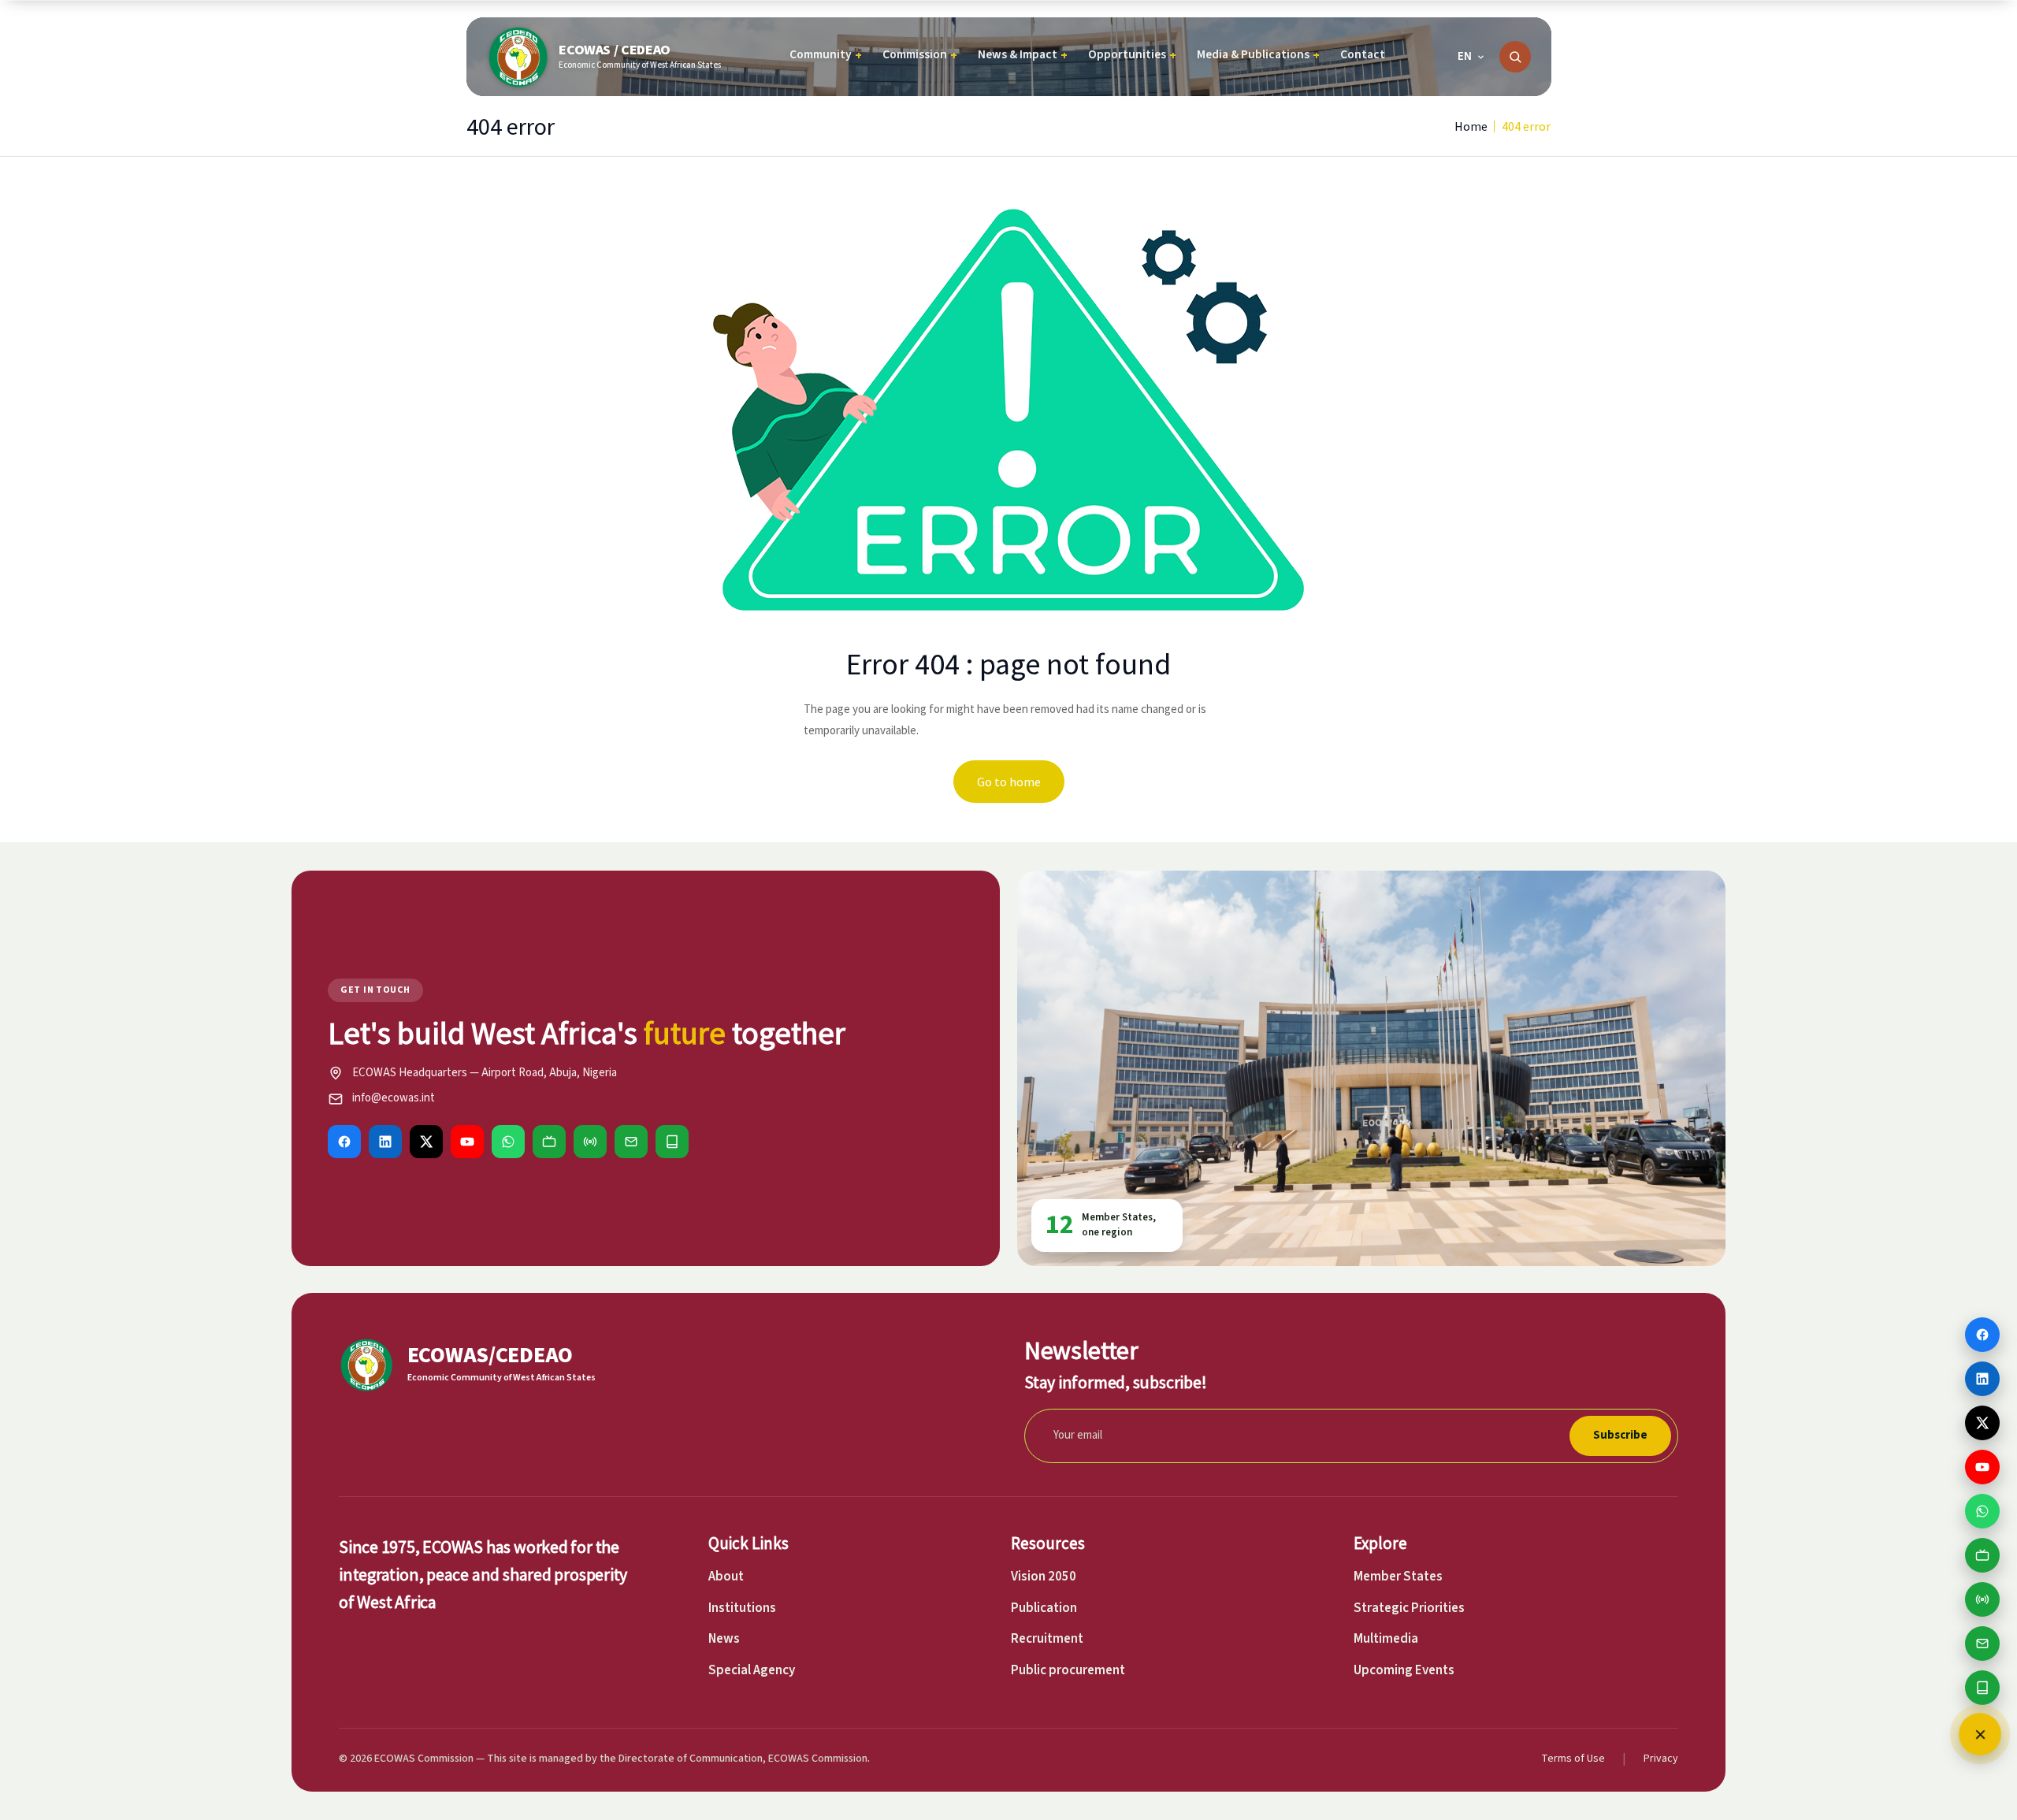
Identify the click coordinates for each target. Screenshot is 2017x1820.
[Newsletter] (631, 1142)
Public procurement (1068, 1670)
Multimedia (1386, 1639)
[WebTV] (549, 1142)
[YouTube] (467, 1142)
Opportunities (1132, 55)
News (724, 1639)
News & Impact (1023, 55)
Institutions (742, 1608)
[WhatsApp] (508, 1142)
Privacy (1661, 1759)
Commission (920, 55)
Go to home (1009, 782)
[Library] (672, 1142)
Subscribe (1620, 1435)
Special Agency (752, 1670)
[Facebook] (344, 1142)
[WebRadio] (590, 1142)
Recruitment (1047, 1639)
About (726, 1577)
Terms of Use (1573, 1759)
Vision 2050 (1044, 1577)
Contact (1363, 54)
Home (1471, 126)
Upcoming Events (1404, 1670)
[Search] (1515, 57)
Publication (1044, 1608)
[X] (426, 1142)
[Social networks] (1980, 1734)
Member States (1398, 1577)
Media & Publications (1258, 55)
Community (826, 55)
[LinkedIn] (385, 1142)
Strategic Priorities (1409, 1608)
